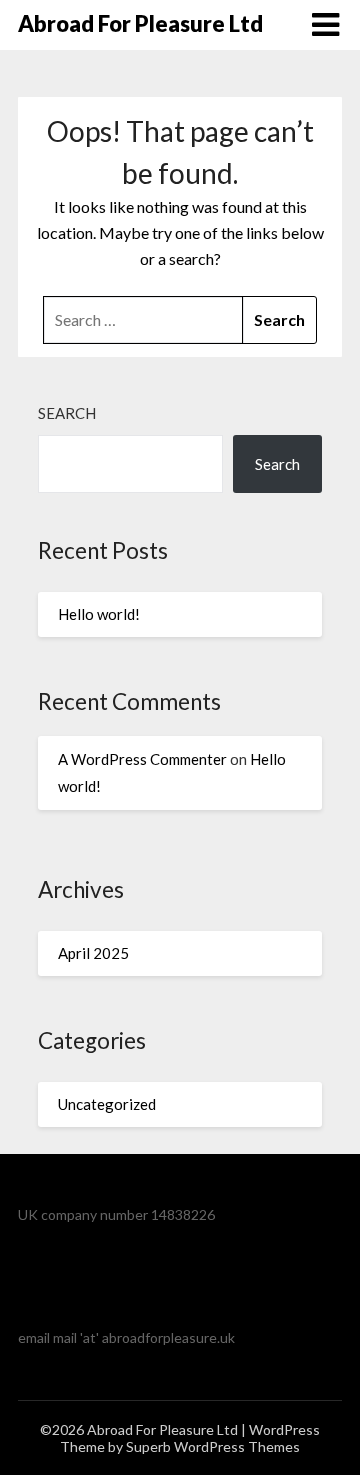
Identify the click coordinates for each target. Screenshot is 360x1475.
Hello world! (99, 614)
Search (67, 413)
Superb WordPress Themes (213, 1446)
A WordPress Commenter (142, 759)
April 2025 (93, 953)
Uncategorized (107, 1104)
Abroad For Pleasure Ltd (140, 23)
